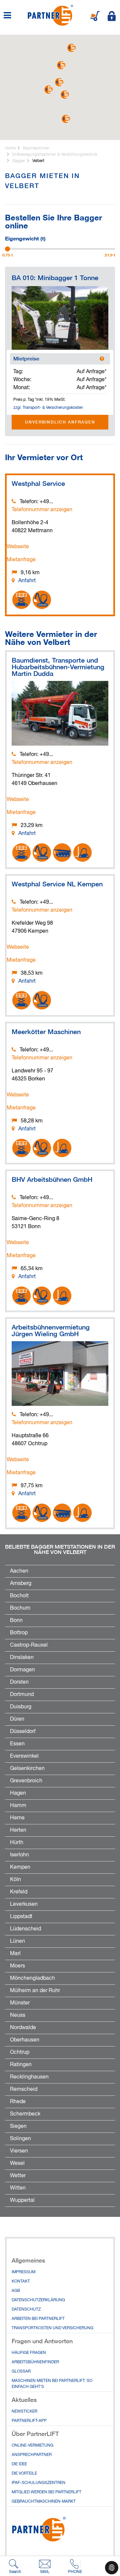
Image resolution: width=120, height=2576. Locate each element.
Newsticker (24, 2412)
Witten (18, 2188)
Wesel (17, 2164)
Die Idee (19, 2464)
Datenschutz (26, 2310)
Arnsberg (21, 1584)
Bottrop (19, 1633)
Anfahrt (27, 581)
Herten (18, 1830)
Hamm (18, 1806)
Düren (17, 1719)
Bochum (20, 1608)
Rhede (18, 2102)
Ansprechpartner (32, 2455)
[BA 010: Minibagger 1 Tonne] (60, 318)
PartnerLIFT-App (29, 2421)
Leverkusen (24, 1904)
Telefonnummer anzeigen (42, 510)
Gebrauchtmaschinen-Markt (44, 2502)
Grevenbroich (26, 1781)
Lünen (17, 1941)
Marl (15, 1954)
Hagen (18, 1793)
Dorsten (19, 1682)
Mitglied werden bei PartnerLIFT (46, 2492)
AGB (16, 2291)
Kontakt (21, 2282)
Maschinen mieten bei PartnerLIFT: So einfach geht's (52, 2384)
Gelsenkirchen (27, 1769)
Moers (17, 1966)
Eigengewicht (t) (25, 238)
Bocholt (19, 1596)
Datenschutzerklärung (38, 2300)
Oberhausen (25, 2040)
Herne (17, 1818)
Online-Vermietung (32, 2446)
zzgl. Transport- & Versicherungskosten (48, 408)
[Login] (112, 16)
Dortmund (22, 1695)
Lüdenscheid (25, 1929)
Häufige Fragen (29, 2353)
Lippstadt (21, 1917)
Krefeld (19, 1892)
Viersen (19, 2151)
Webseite (18, 547)
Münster (20, 2003)
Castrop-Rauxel (29, 1645)
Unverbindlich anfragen (60, 422)
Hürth (17, 1843)
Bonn (16, 1621)
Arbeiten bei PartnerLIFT (38, 2319)
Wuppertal (22, 2201)
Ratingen (21, 2065)
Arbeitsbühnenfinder (35, 2362)
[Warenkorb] (95, 16)
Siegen (18, 2126)
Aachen (19, 1571)
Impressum (23, 2272)
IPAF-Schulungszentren (38, 2483)
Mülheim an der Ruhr (35, 1991)
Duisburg (21, 1707)
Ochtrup (20, 2052)
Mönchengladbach (32, 1978)
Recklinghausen (29, 2077)
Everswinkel (24, 1756)
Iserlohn (19, 1855)
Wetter (18, 2176)
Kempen (20, 1867)
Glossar (21, 2372)
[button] (65, 95)
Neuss (18, 2015)
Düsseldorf (23, 1732)
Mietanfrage (21, 560)
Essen (17, 1744)
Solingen (20, 2139)
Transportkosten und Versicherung (52, 2328)
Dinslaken (22, 1658)
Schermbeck (25, 2114)
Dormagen (22, 1670)
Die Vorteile (24, 2474)
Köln (15, 1880)
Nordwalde (23, 2028)
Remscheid (24, 2089)
